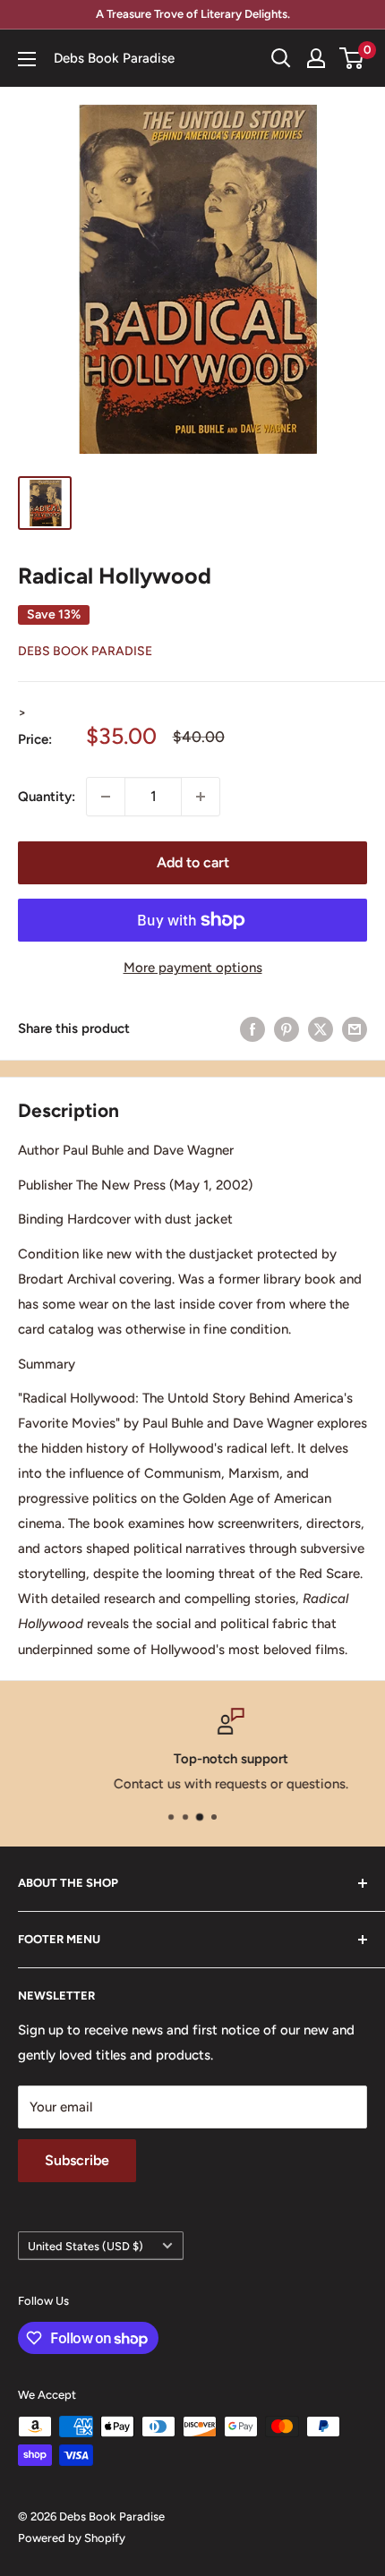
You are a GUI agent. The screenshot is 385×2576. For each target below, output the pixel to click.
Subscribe (77, 2160)
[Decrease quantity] (106, 797)
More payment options (193, 968)
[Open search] (281, 58)
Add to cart (193, 862)
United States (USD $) (86, 2246)
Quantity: (47, 797)
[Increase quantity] (201, 797)
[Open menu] (27, 59)
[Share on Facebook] (252, 1029)
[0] (352, 58)
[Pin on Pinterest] (287, 1029)
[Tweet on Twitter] (321, 1029)
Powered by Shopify (72, 2538)
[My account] (316, 58)
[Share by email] (355, 1029)
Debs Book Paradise (85, 651)
